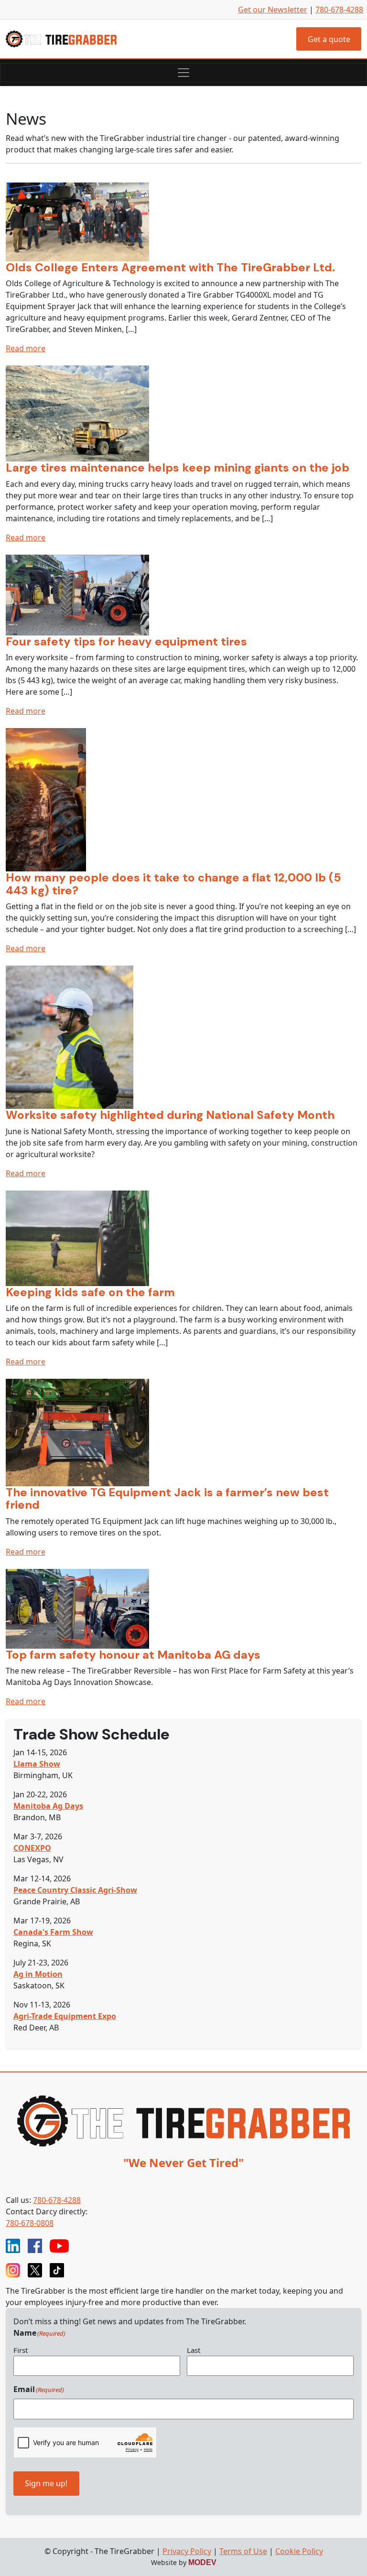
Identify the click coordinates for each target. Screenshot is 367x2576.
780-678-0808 (30, 2223)
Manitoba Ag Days (48, 1806)
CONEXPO (32, 1848)
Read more (26, 348)
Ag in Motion (38, 1974)
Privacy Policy (187, 2551)
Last (194, 2350)
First (21, 2350)
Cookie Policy (299, 2551)
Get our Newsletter (273, 10)
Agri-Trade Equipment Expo (65, 2016)
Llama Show (37, 1764)
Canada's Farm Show (53, 1932)
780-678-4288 (339, 10)
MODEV (202, 2562)
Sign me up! (46, 2483)
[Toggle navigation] (183, 73)
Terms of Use (243, 2551)
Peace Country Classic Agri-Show (75, 1890)
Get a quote (329, 39)
